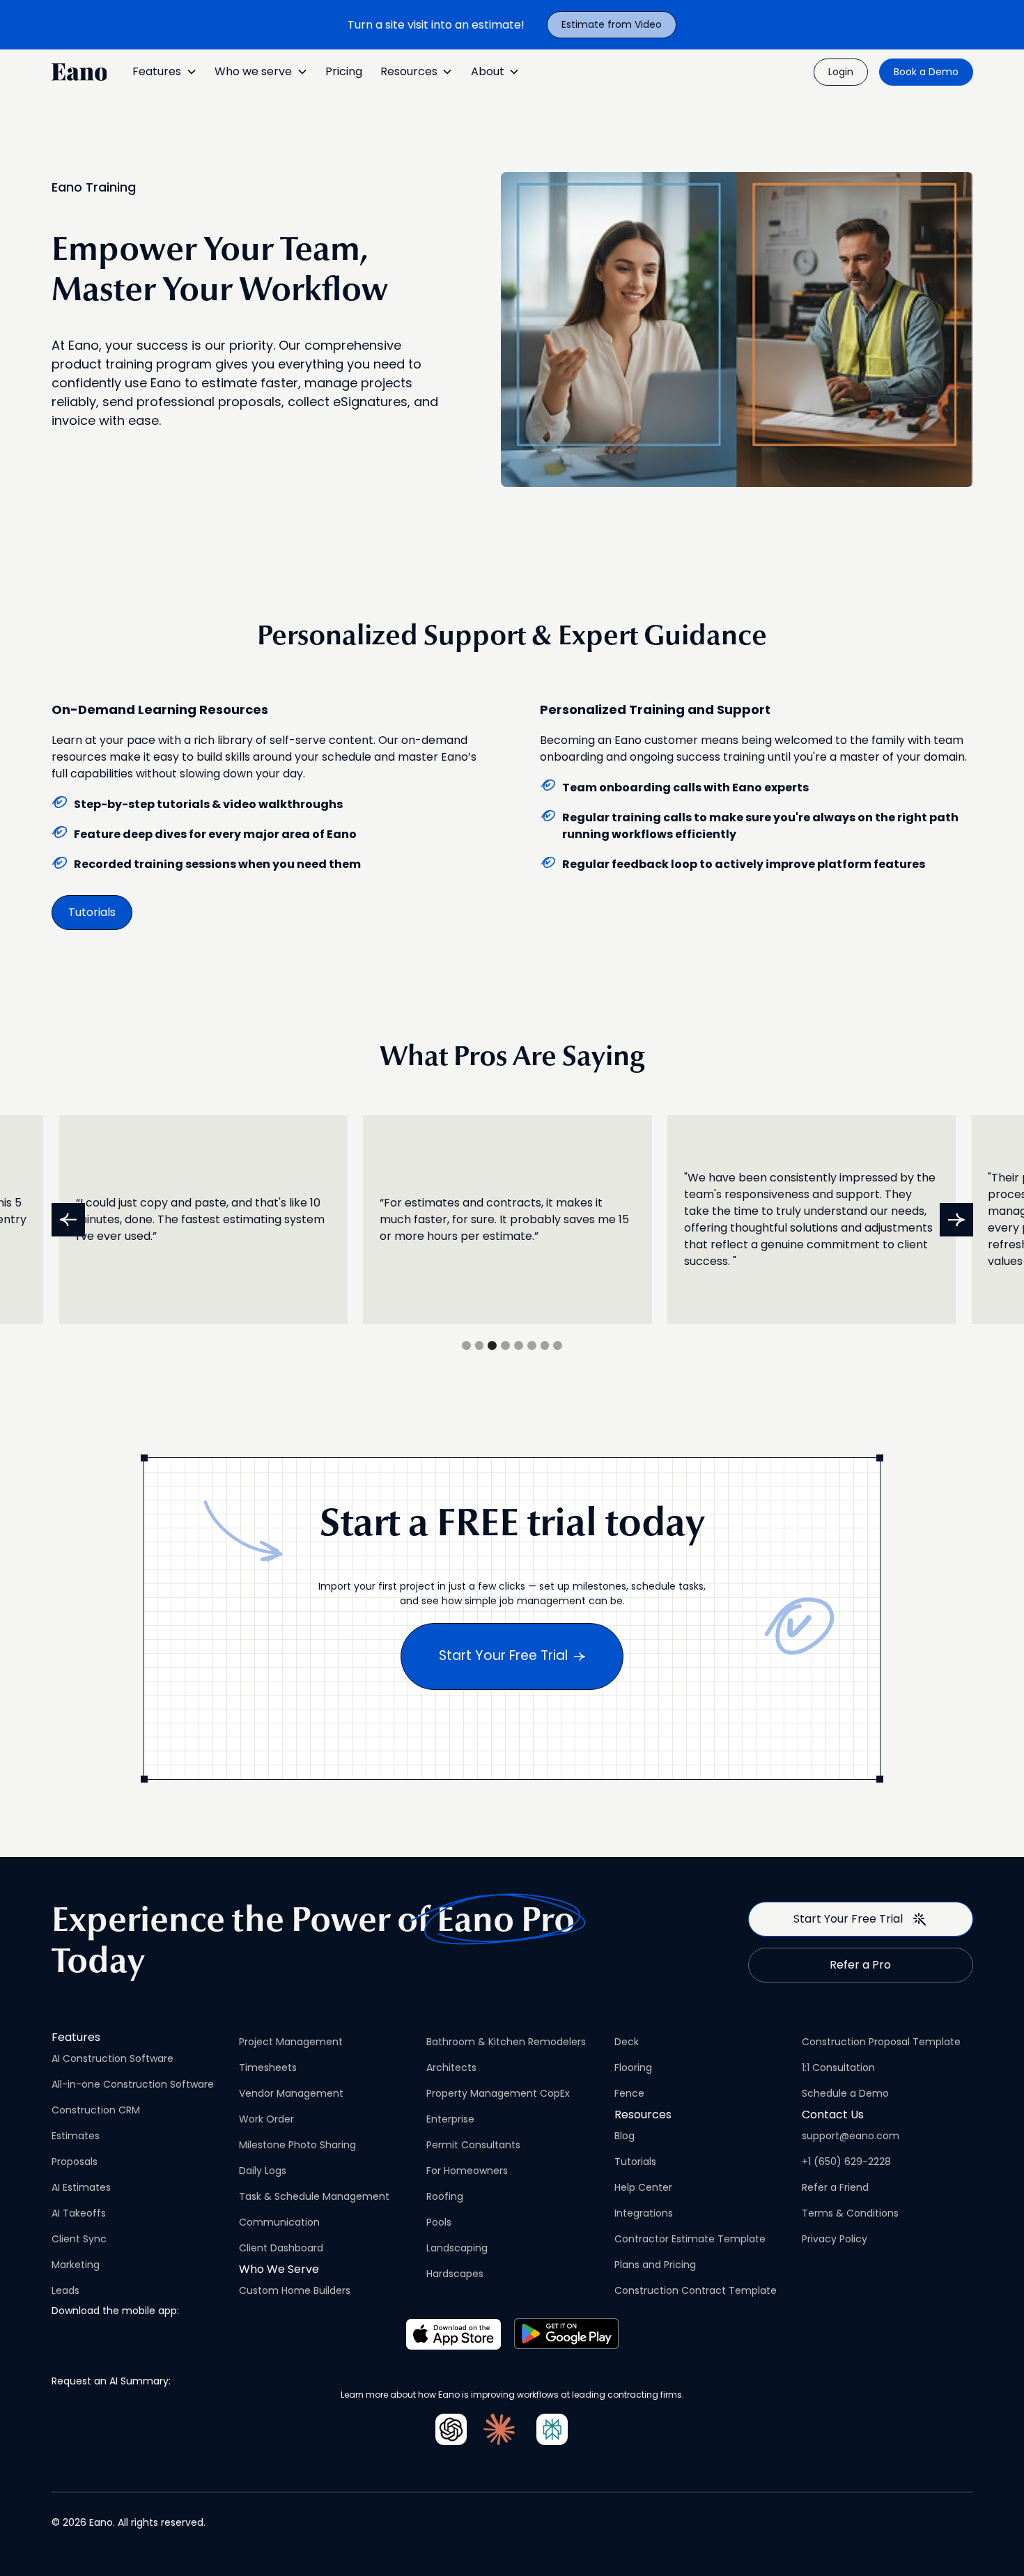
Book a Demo (926, 72)
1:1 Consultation (838, 2067)
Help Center (643, 2187)
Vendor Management (291, 2093)
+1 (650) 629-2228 (846, 2162)
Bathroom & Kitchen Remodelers (506, 2042)
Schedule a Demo (845, 2093)
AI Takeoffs (79, 2213)
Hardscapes (455, 2274)
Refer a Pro (860, 1965)
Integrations (644, 2213)
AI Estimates (81, 2187)
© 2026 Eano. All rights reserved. (129, 2522)
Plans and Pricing (655, 2265)
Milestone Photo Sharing (297, 2145)
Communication (279, 2222)
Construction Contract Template (696, 2290)
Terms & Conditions (850, 2213)
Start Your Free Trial (503, 1655)
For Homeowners (467, 2171)
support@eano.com (851, 2136)
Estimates (76, 2136)
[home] (79, 72)
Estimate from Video (612, 24)
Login (841, 72)
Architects (451, 2067)
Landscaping (457, 2248)
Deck (627, 2042)
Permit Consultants (473, 2145)
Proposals (75, 2162)
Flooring (633, 2067)
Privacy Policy (835, 2239)
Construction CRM (96, 2110)
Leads (65, 2290)
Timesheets (268, 2067)
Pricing (344, 71)
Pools (439, 2222)
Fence (629, 2093)
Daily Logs (263, 2171)
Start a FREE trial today (512, 1526)
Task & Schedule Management (314, 2196)
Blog (625, 2136)
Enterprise (450, 2119)
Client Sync (79, 2239)
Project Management (291, 2042)
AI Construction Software (113, 2058)
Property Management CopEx (498, 2093)
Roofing (445, 2196)
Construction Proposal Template (881, 2042)
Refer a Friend (835, 2187)
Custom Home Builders (295, 2290)
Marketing (76, 2265)
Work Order (266, 2119)
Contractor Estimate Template (690, 2239)
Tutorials (92, 912)
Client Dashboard (281, 2248)
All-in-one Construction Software (133, 2084)
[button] (164, 72)
